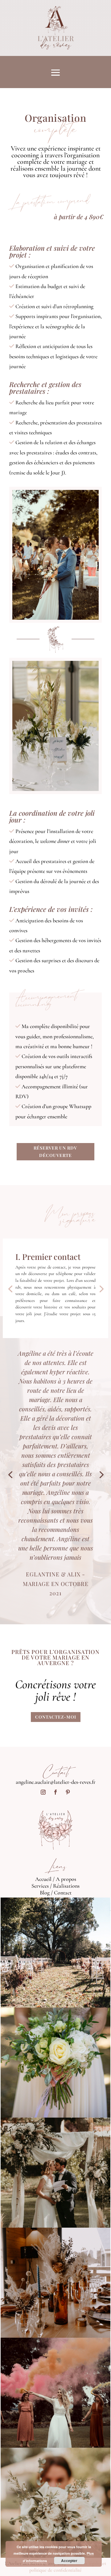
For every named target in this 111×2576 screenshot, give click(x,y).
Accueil (43, 1879)
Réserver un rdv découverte (55, 1152)
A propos (66, 1879)
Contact (63, 1893)
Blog (45, 1893)
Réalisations (66, 1886)
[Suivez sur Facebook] (55, 1792)
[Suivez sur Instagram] (43, 1792)
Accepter (69, 2561)
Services (40, 1886)
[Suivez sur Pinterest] (68, 1792)
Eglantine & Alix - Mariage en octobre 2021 (56, 1584)
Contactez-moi (56, 1717)
